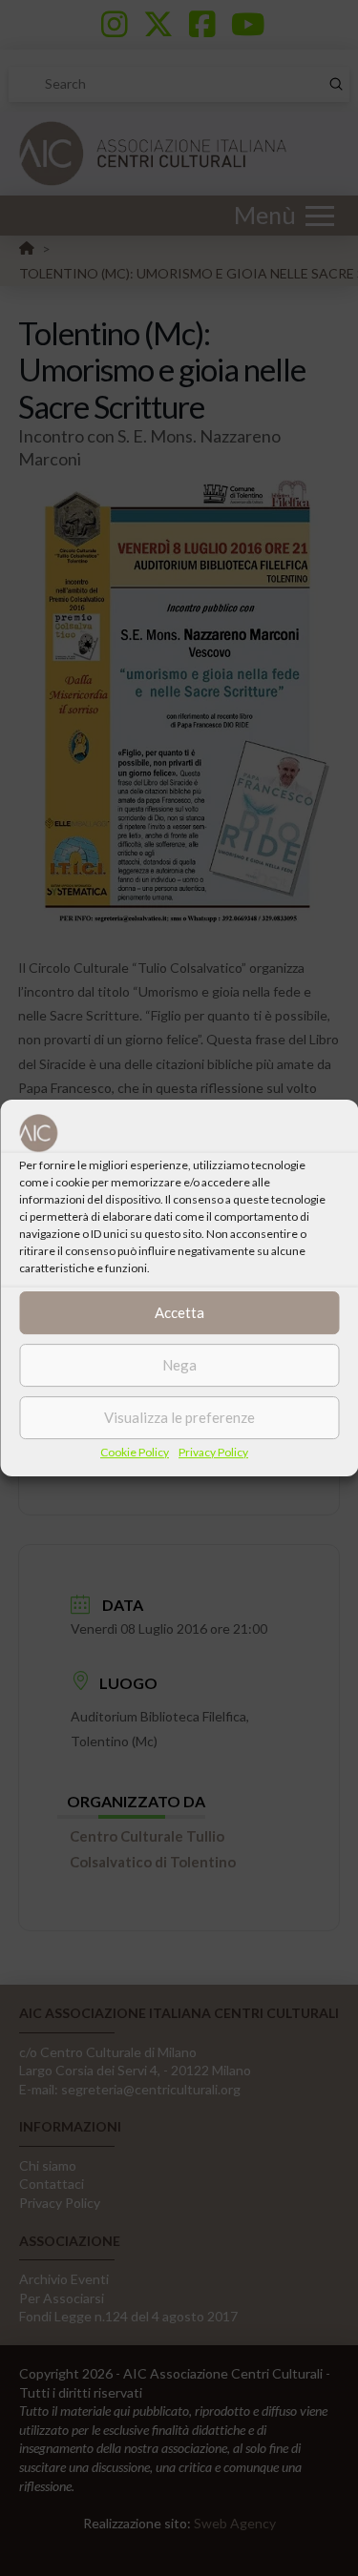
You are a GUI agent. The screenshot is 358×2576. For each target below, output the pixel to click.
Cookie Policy (135, 1452)
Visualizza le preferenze (179, 1417)
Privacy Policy (213, 1452)
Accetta (179, 1312)
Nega (179, 1365)
